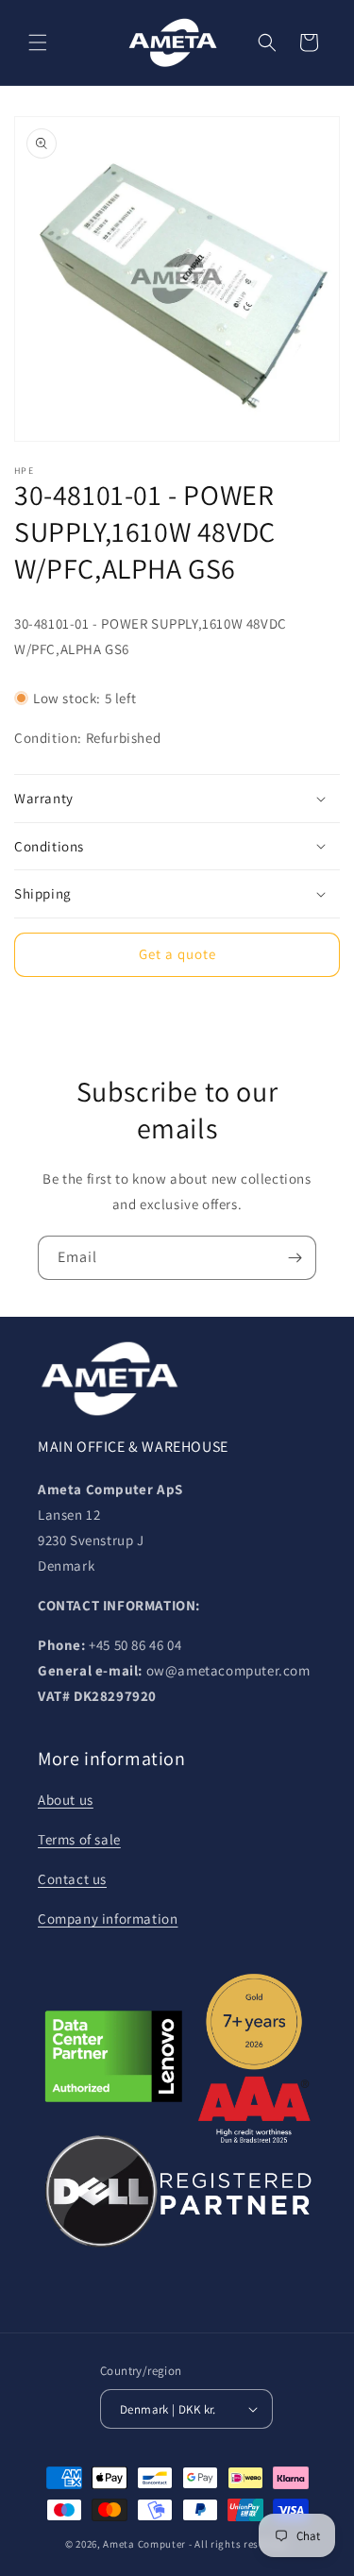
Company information (108, 1919)
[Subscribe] (295, 1258)
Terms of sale (79, 1839)
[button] (38, 42)
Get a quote (177, 954)
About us (66, 1800)
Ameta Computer (144, 2544)
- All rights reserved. (239, 2544)
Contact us (72, 1879)
